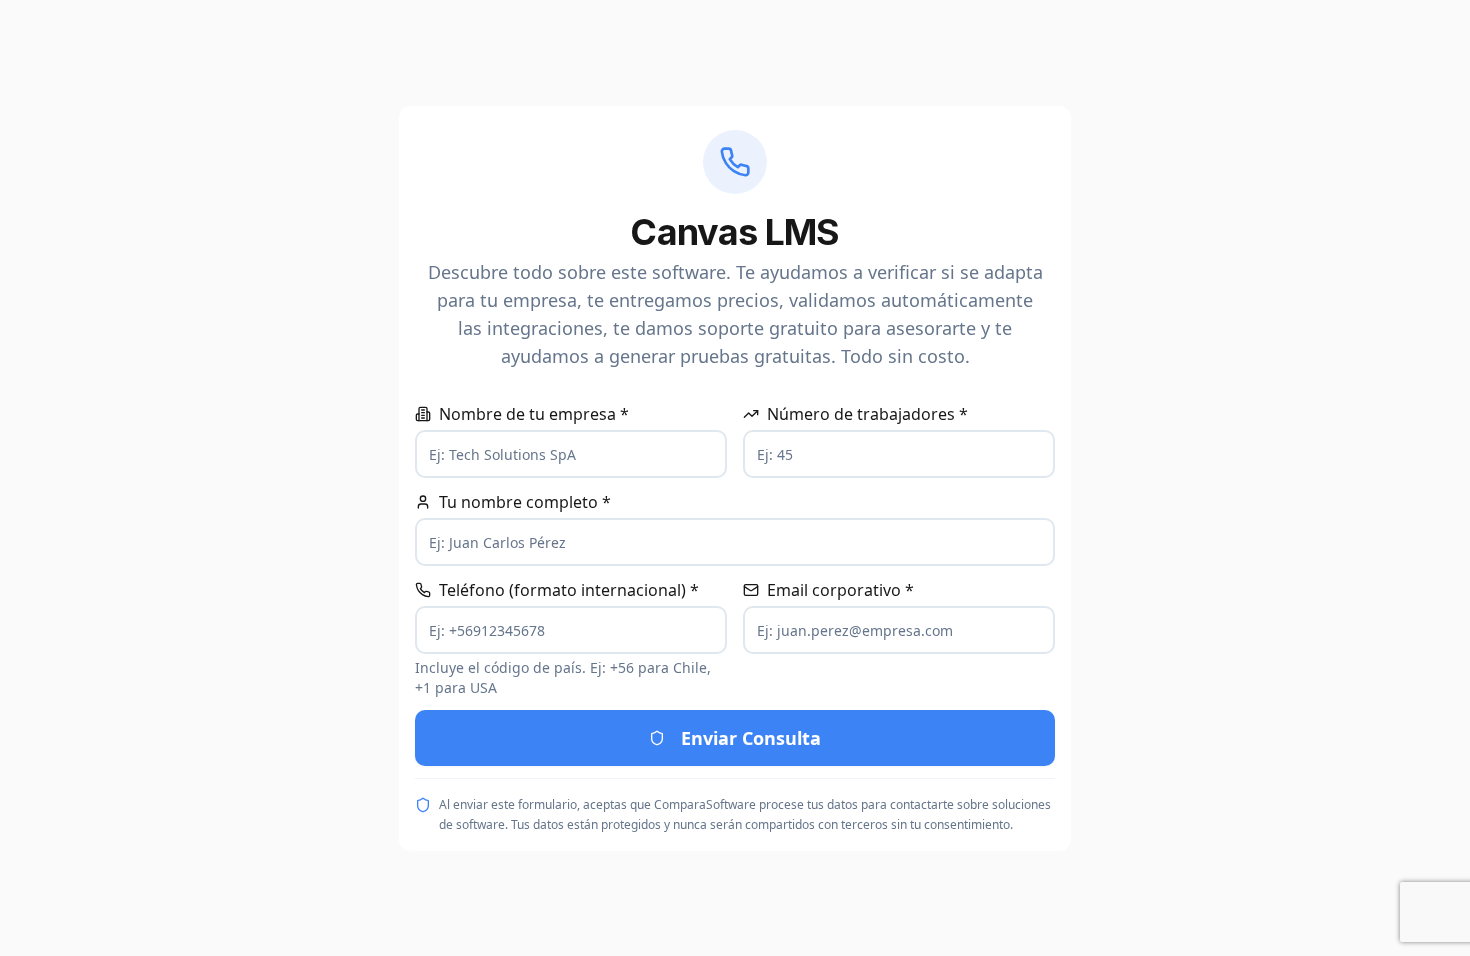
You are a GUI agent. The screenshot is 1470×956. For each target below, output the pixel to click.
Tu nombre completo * (525, 502)
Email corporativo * (840, 590)
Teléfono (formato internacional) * (569, 590)
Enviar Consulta (751, 738)
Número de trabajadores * (867, 414)
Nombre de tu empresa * (534, 414)
